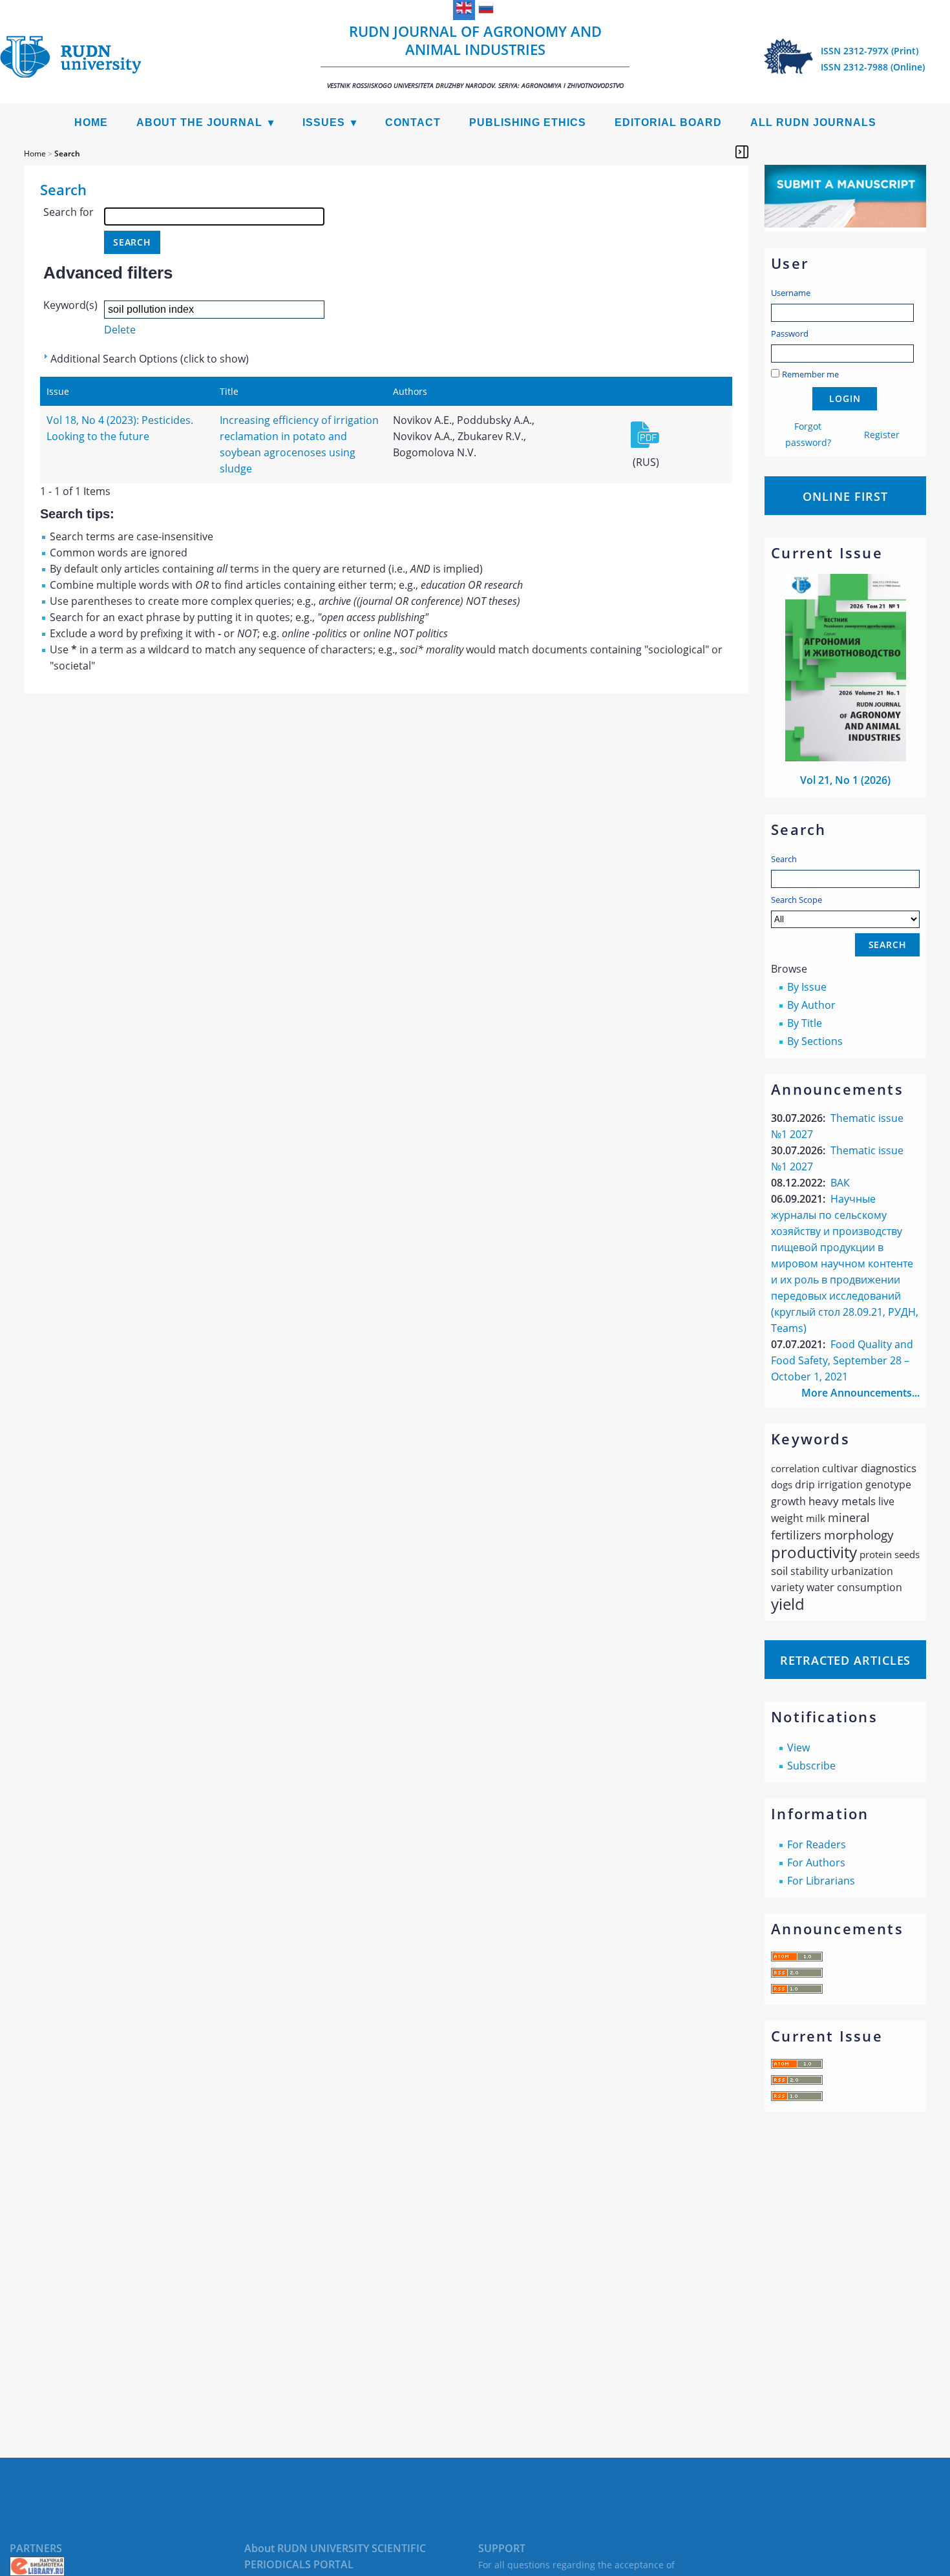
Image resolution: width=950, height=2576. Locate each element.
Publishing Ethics (528, 122)
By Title (805, 1023)
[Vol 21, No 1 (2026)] (846, 757)
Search (784, 859)
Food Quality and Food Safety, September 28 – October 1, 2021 (842, 1360)
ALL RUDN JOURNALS (813, 122)
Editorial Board (668, 122)
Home (91, 122)
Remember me (810, 374)
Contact (413, 122)
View (798, 1747)
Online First (845, 496)
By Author (811, 1005)
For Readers (817, 1844)
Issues (324, 122)
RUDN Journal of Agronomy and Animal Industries (475, 56)
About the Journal (199, 122)
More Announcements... (860, 1393)
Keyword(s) (70, 305)
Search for (69, 212)
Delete (120, 330)
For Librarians (821, 1881)
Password (790, 333)
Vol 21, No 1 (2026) (845, 780)
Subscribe (811, 1766)
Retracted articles (845, 1660)
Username (791, 293)
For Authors (816, 1863)
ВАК (840, 1183)
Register (882, 435)
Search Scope (797, 900)
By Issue (807, 987)
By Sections (815, 1041)
